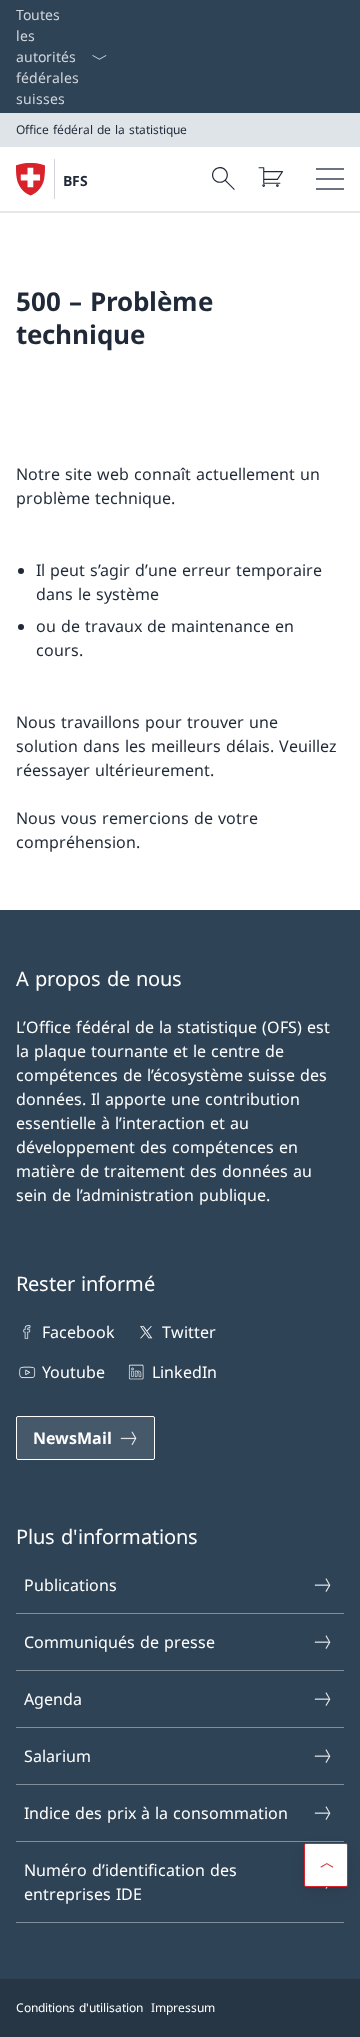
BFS (75, 180)
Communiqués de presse (119, 1642)
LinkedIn (184, 1372)
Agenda (53, 1699)
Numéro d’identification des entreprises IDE (130, 1882)
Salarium (57, 1756)
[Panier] (270, 177)
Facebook (78, 1332)
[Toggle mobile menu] (330, 179)
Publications (70, 1585)
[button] (326, 1865)
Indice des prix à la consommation (156, 1813)
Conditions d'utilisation (79, 2007)
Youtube (73, 1372)
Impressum (183, 2007)
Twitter (188, 1332)
